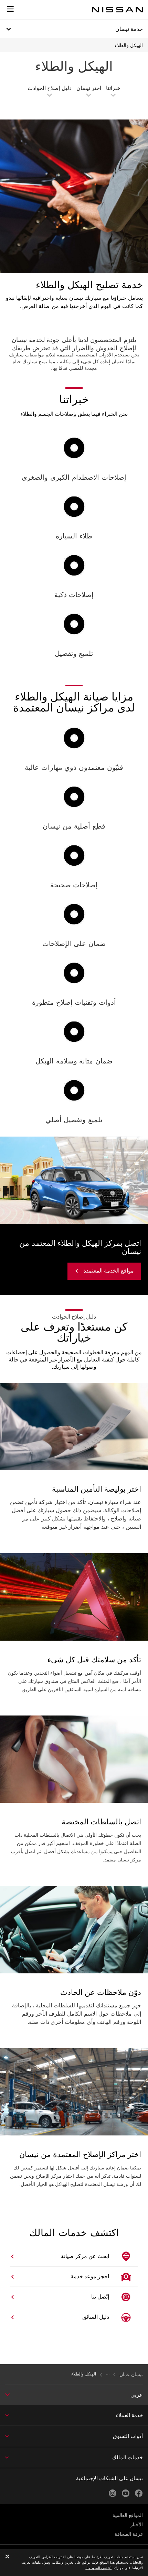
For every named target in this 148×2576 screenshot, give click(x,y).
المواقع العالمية (128, 2515)
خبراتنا (113, 88)
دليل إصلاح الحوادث (50, 88)
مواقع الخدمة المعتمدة (109, 1271)
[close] (7, 2557)
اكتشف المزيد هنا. (98, 2568)
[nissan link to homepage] (117, 10)
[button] (10, 9)
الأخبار (137, 2524)
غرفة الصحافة (129, 2534)
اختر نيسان (89, 88)
